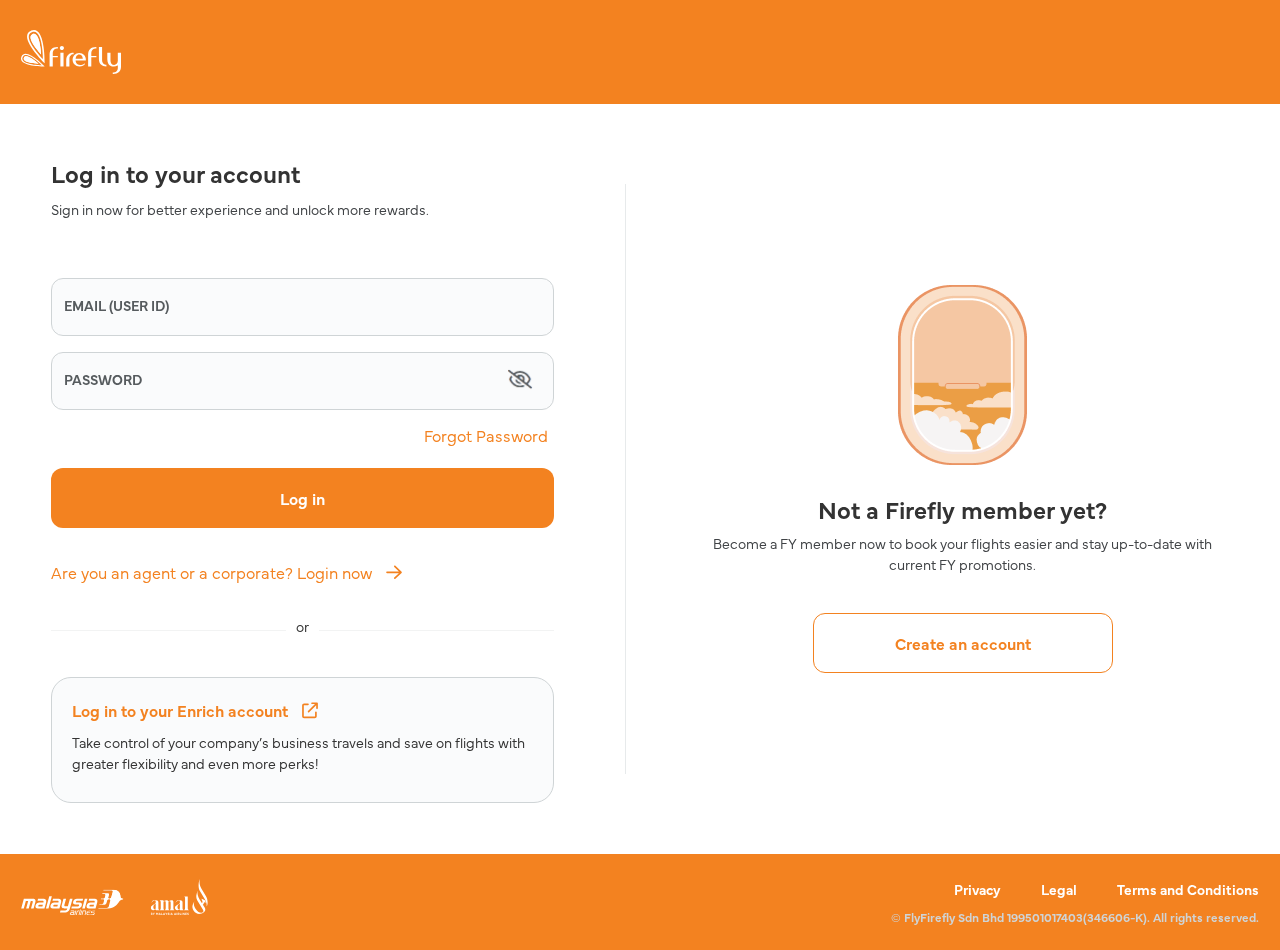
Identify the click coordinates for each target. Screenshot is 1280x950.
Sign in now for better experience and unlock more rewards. (240, 209)
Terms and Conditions (1188, 889)
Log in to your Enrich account (180, 710)
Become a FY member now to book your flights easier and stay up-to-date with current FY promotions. (962, 553)
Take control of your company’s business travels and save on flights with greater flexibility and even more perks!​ (298, 752)
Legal (1059, 889)
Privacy (977, 889)
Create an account (963, 643)
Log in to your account (175, 172)
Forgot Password (486, 435)
